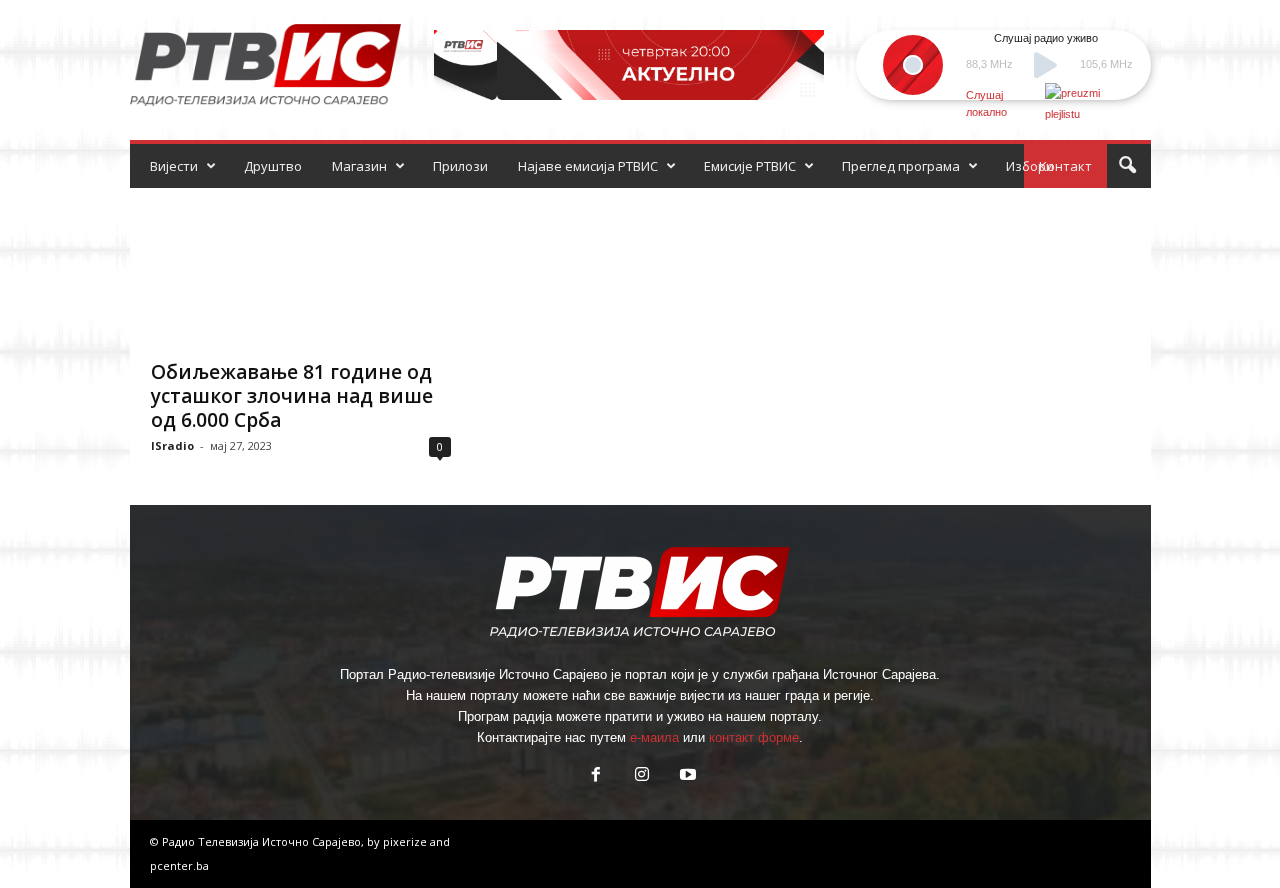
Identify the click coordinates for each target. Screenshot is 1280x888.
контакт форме (754, 737)
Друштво (273, 166)
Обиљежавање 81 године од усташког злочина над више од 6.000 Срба (292, 396)
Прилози (460, 166)
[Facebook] (596, 776)
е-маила (654, 737)
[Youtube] (686, 776)
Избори (1030, 166)
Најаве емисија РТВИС (588, 166)
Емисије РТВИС (750, 166)
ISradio (172, 445)
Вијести (174, 166)
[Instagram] (642, 776)
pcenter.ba (179, 865)
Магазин (359, 166)
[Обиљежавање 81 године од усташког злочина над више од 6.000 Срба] (301, 268)
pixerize (406, 841)
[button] (1127, 166)
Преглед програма (901, 166)
